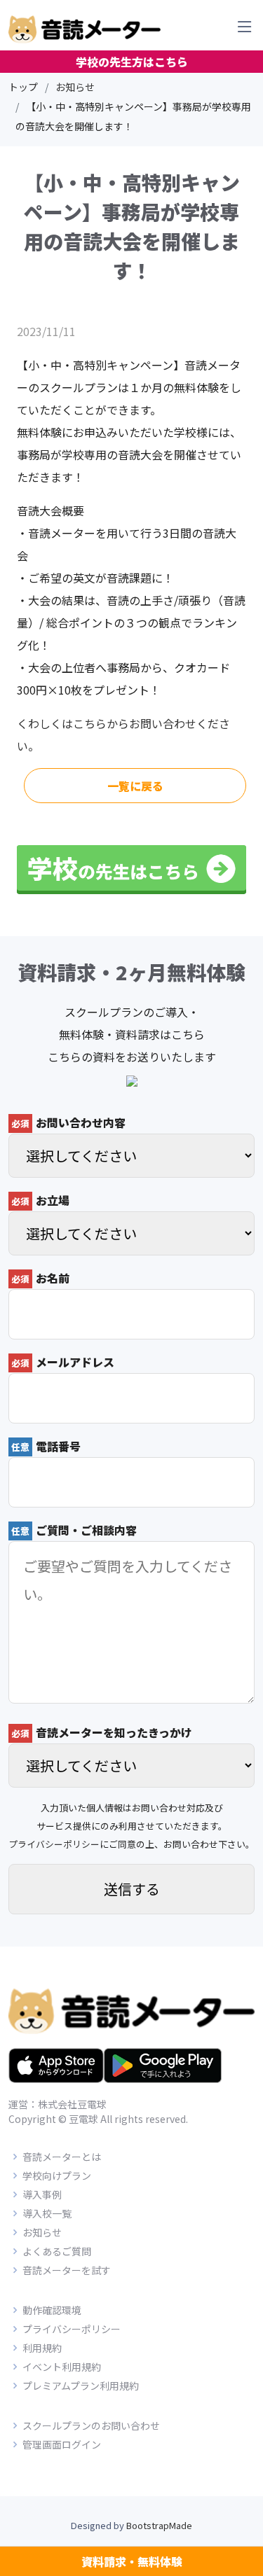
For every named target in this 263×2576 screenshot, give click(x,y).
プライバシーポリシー (54, 1844)
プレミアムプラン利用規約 (81, 2386)
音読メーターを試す (67, 2270)
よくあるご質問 (57, 2251)
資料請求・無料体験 (132, 2561)
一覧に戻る (135, 786)
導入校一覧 (47, 2213)
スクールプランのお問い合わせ (91, 2425)
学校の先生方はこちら (132, 62)
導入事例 (42, 2194)
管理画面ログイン (62, 2444)
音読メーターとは (62, 2157)
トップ (23, 87)
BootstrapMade (159, 2525)
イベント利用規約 (62, 2367)
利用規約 (42, 2348)
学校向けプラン (57, 2175)
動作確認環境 (52, 2310)
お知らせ (75, 87)
